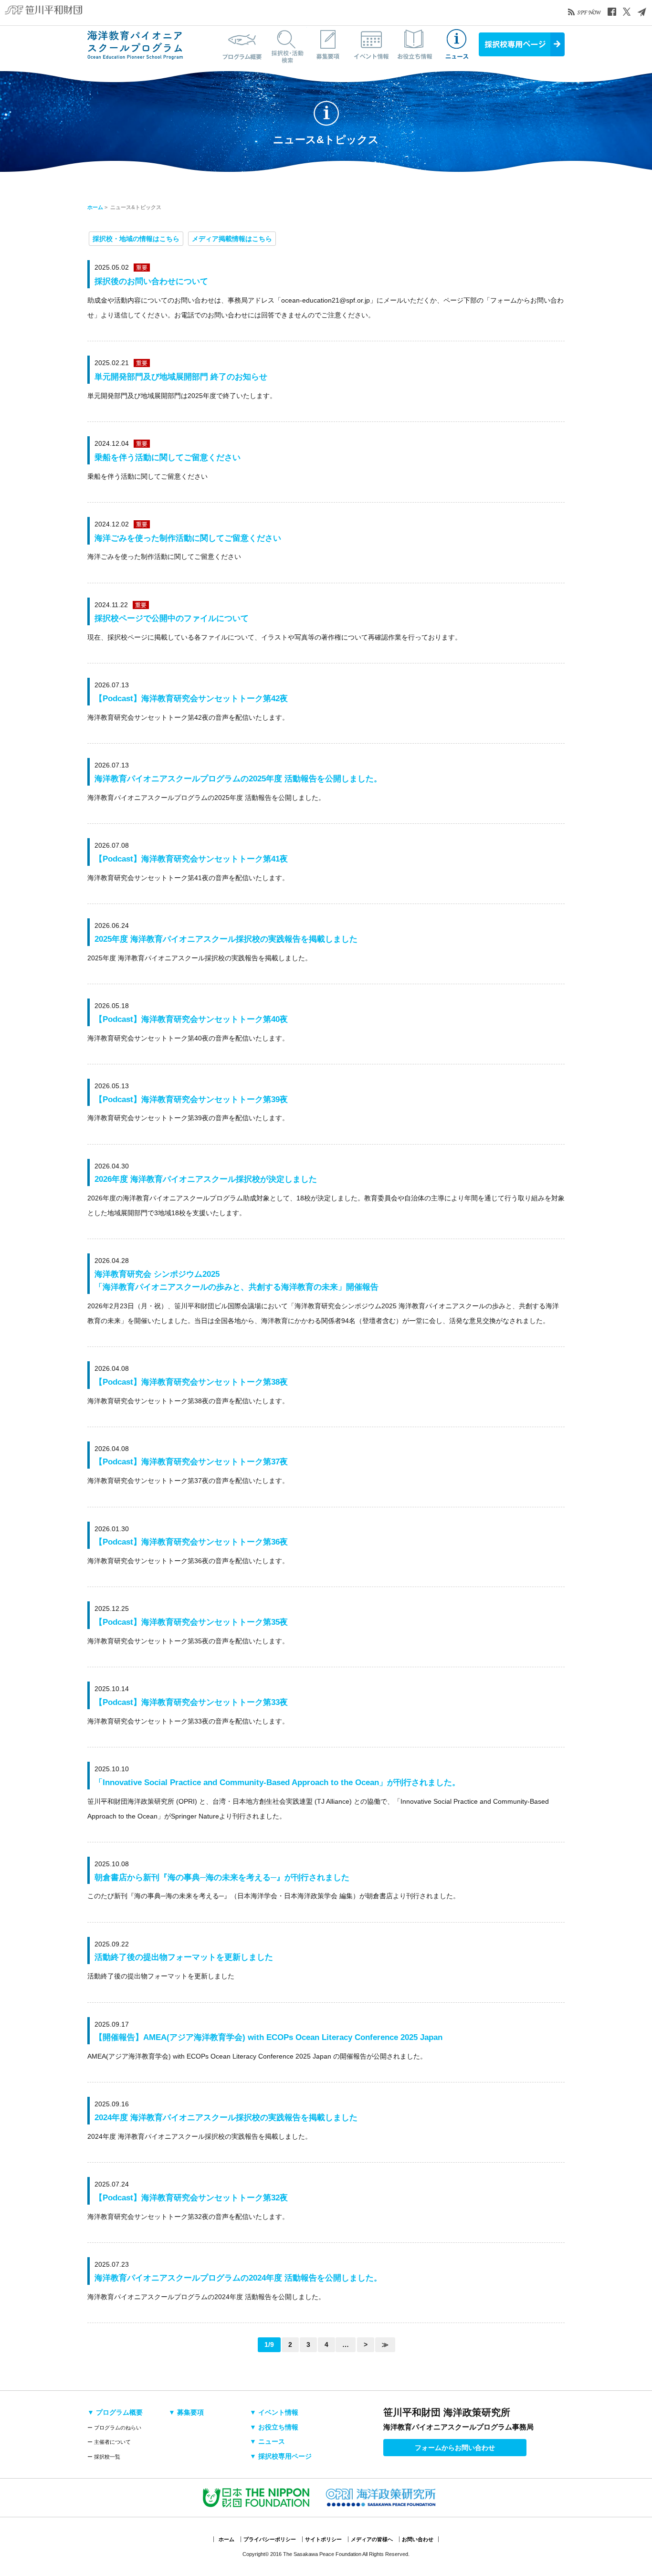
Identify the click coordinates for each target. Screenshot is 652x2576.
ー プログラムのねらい (114, 2428)
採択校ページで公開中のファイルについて (172, 618)
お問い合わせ (418, 2539)
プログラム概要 (242, 44)
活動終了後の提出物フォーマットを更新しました (184, 1957)
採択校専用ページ (522, 44)
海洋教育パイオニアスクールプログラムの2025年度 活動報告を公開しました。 (238, 779)
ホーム (95, 207)
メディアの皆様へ (372, 2539)
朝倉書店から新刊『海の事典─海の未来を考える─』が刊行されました (222, 1877)
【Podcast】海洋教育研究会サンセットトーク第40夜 (191, 1019)
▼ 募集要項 (186, 2412)
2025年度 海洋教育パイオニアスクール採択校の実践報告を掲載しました (226, 939)
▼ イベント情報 (274, 2412)
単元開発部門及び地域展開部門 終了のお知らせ (181, 377)
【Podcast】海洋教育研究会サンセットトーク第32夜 (191, 2198)
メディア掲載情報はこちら (232, 239)
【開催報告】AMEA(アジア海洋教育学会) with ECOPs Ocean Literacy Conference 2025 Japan (268, 2037)
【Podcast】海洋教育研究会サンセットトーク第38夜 (191, 1382)
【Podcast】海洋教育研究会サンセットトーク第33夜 (191, 1702)
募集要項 (328, 44)
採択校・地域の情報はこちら (136, 239)
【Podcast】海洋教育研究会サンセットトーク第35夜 (191, 1622)
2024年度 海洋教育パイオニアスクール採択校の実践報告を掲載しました (226, 2118)
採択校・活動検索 (285, 44)
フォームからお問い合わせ (455, 2448)
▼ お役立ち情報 (274, 2427)
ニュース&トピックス (457, 44)
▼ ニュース (267, 2441)
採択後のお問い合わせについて (151, 281)
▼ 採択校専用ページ (281, 2456)
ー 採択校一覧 (104, 2457)
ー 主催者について (109, 2442)
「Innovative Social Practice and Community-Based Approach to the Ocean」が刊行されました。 (277, 1782)
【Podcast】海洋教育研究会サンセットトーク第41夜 (191, 859)
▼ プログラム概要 (115, 2412)
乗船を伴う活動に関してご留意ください (168, 457)
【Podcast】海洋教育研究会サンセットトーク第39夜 (191, 1099)
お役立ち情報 (414, 44)
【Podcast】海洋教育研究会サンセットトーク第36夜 (191, 1542)
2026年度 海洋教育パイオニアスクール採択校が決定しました (206, 1179)
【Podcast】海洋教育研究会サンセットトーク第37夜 (191, 1462)
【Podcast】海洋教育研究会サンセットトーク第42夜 (191, 699)
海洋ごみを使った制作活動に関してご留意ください (188, 538)
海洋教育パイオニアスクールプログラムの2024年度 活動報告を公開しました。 (238, 2278)
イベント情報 (371, 44)
